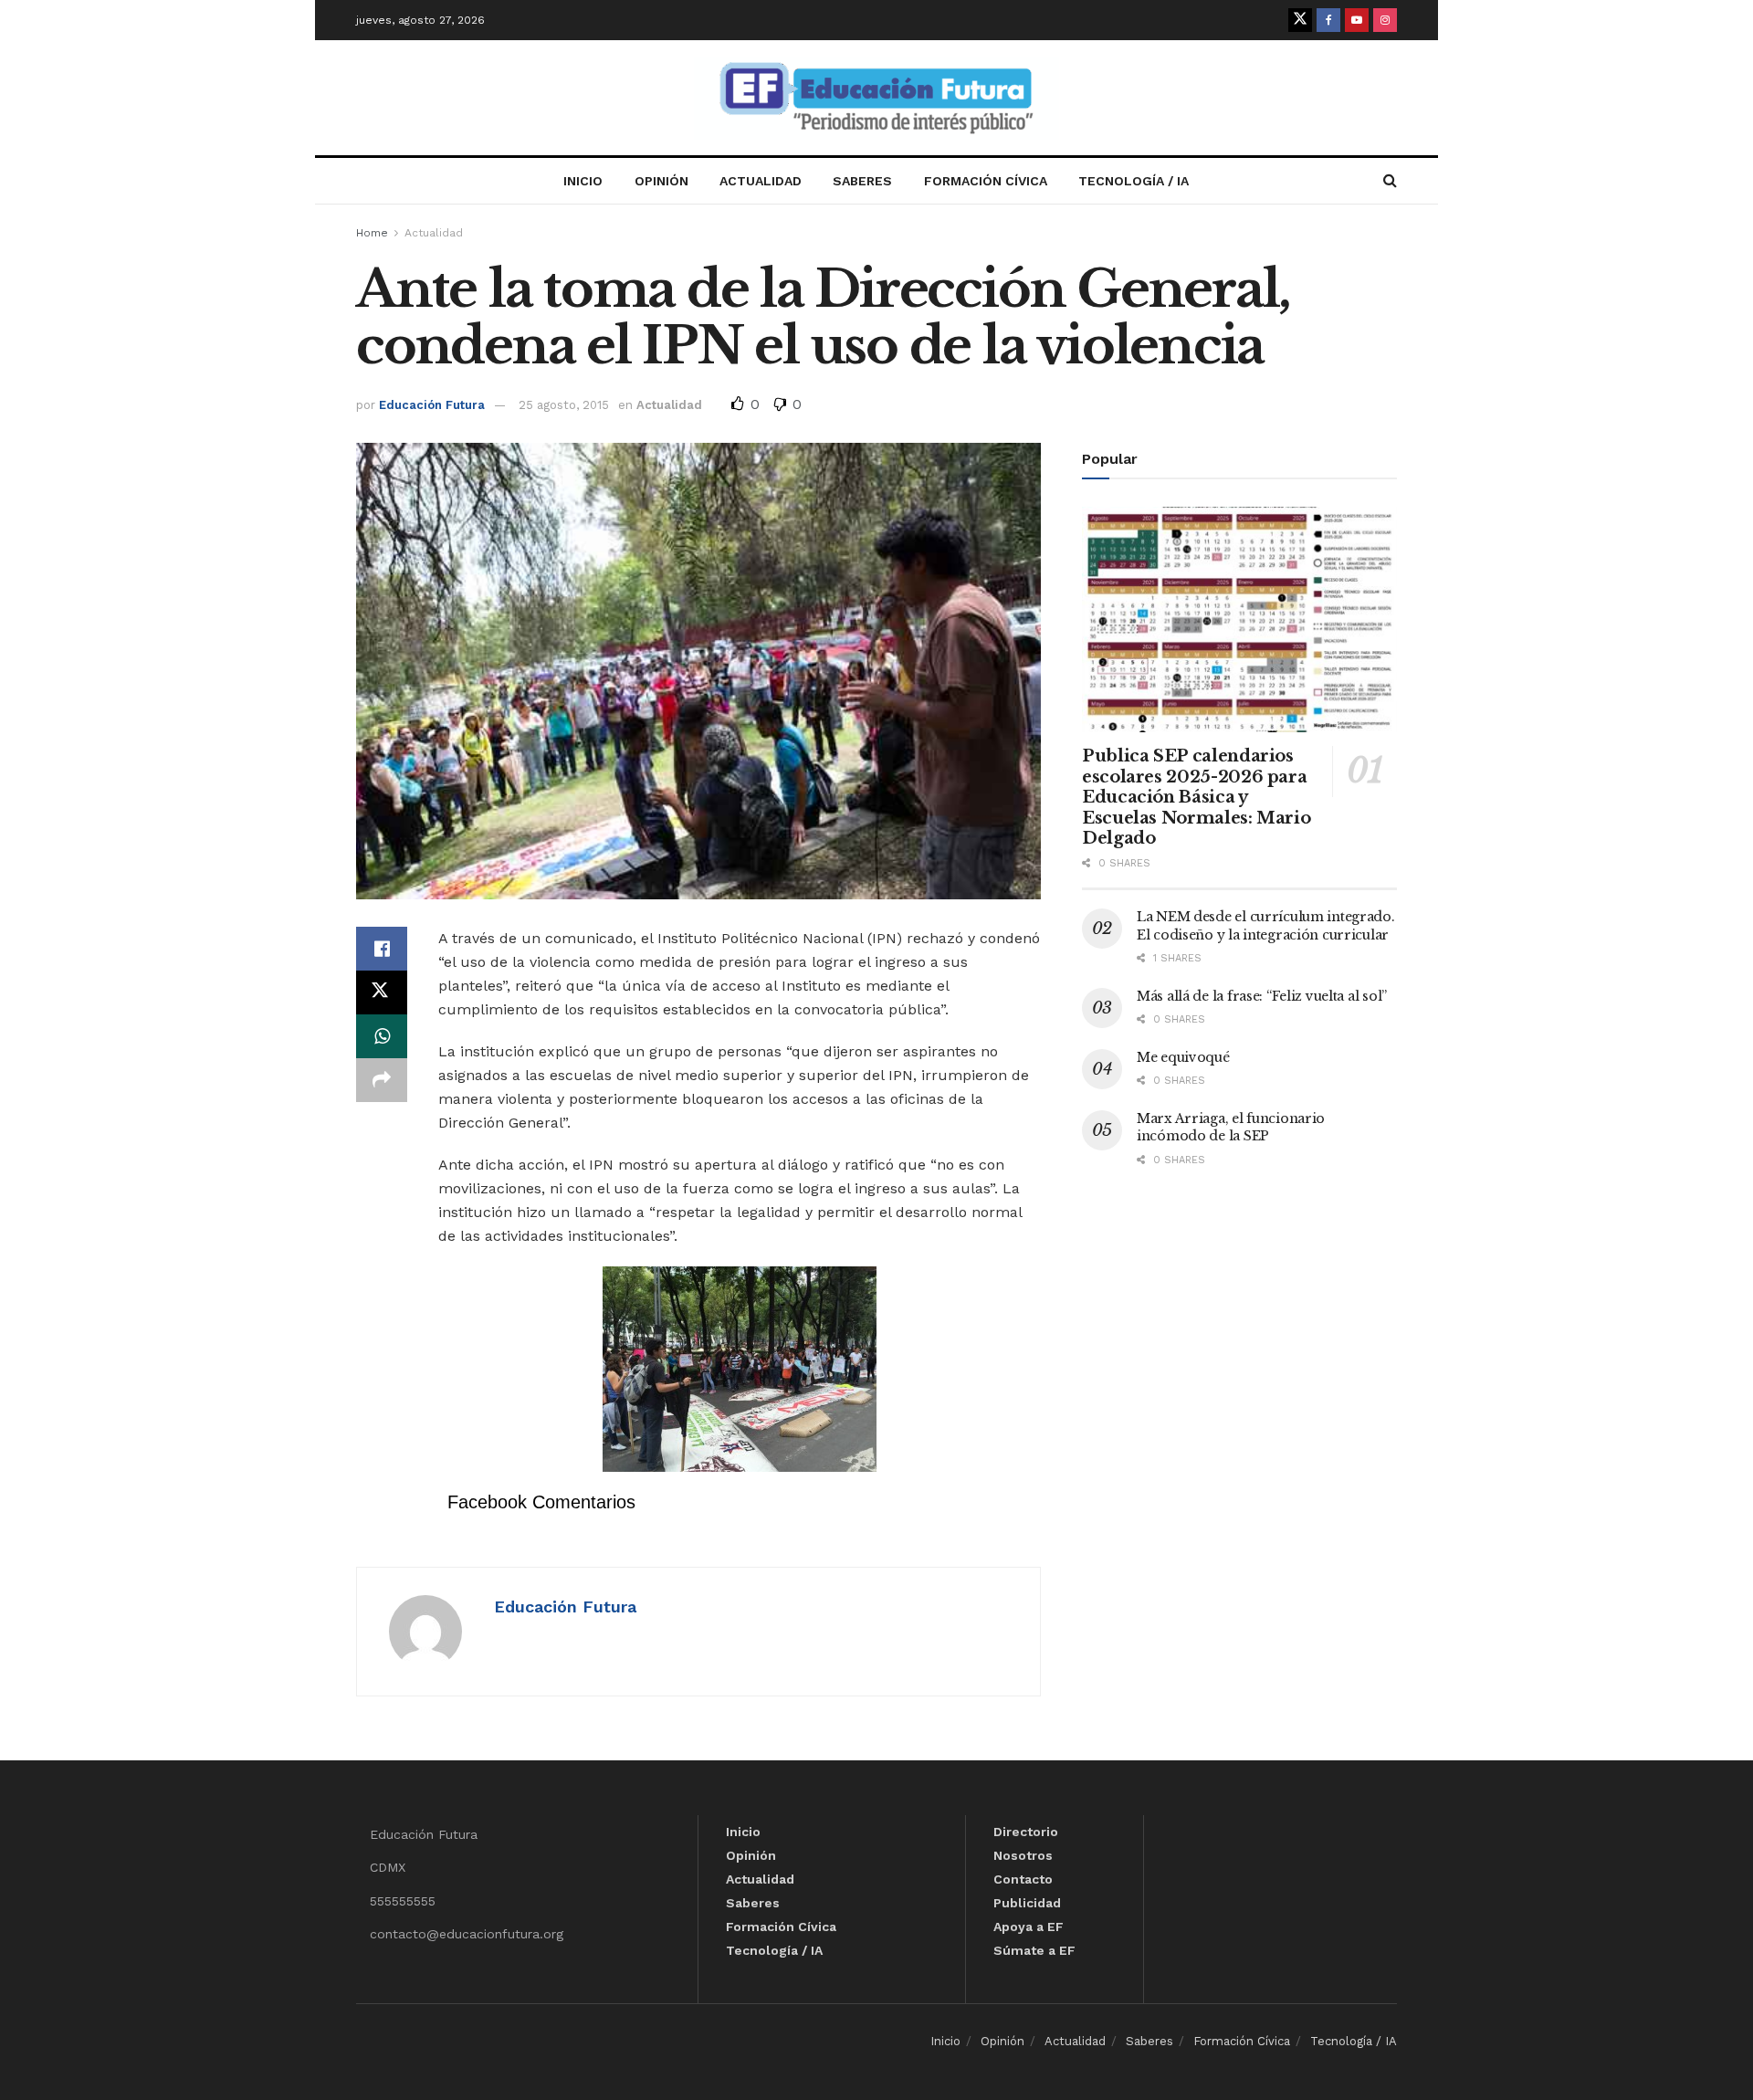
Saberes (862, 181)
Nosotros (1023, 1855)
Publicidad (1027, 1903)
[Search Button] (1390, 181)
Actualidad (761, 181)
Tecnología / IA (1134, 181)
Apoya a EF (1029, 1927)
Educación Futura (432, 405)
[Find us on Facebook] (1328, 20)
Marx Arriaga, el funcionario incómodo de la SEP (1231, 1128)
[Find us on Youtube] (1357, 20)
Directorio (1026, 1832)
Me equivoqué (1183, 1057)
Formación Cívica (986, 181)
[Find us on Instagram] (1385, 20)
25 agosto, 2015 (564, 405)
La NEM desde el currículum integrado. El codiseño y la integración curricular (1266, 926)
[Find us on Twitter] (1300, 20)
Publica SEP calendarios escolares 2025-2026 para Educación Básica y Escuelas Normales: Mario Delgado (1196, 797)
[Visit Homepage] (876, 98)
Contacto (1023, 1879)
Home (372, 233)
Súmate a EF (1034, 1950)
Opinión (661, 181)
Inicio (583, 181)
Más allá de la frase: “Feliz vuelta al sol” (1262, 996)
